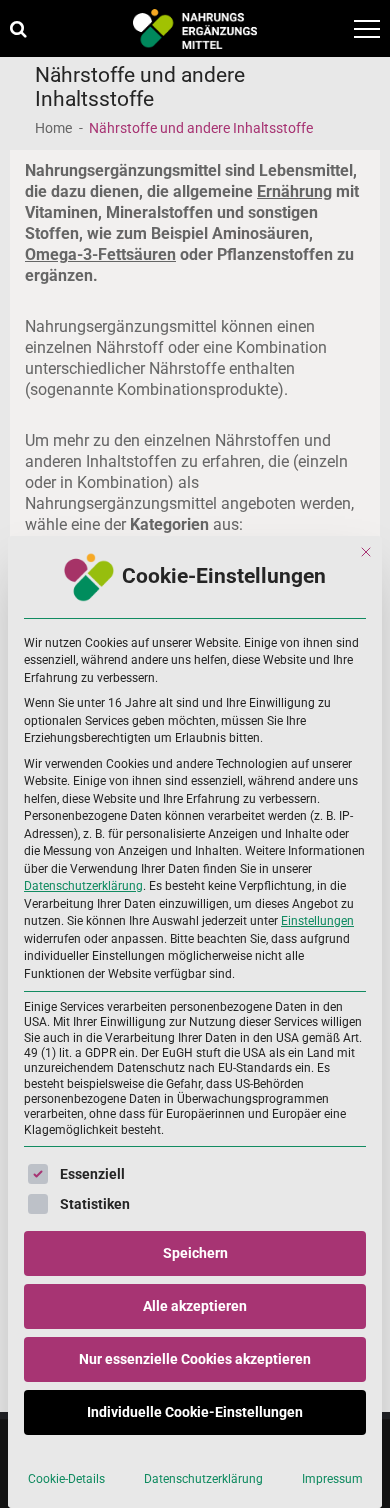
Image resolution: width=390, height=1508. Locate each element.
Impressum (332, 1479)
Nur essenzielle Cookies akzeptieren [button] (195, 1359)
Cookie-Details (66, 1479)
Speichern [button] (195, 1253)
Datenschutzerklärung (83, 886)
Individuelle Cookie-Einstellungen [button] (195, 1412)
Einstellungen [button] (317, 921)
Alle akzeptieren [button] (195, 1306)
